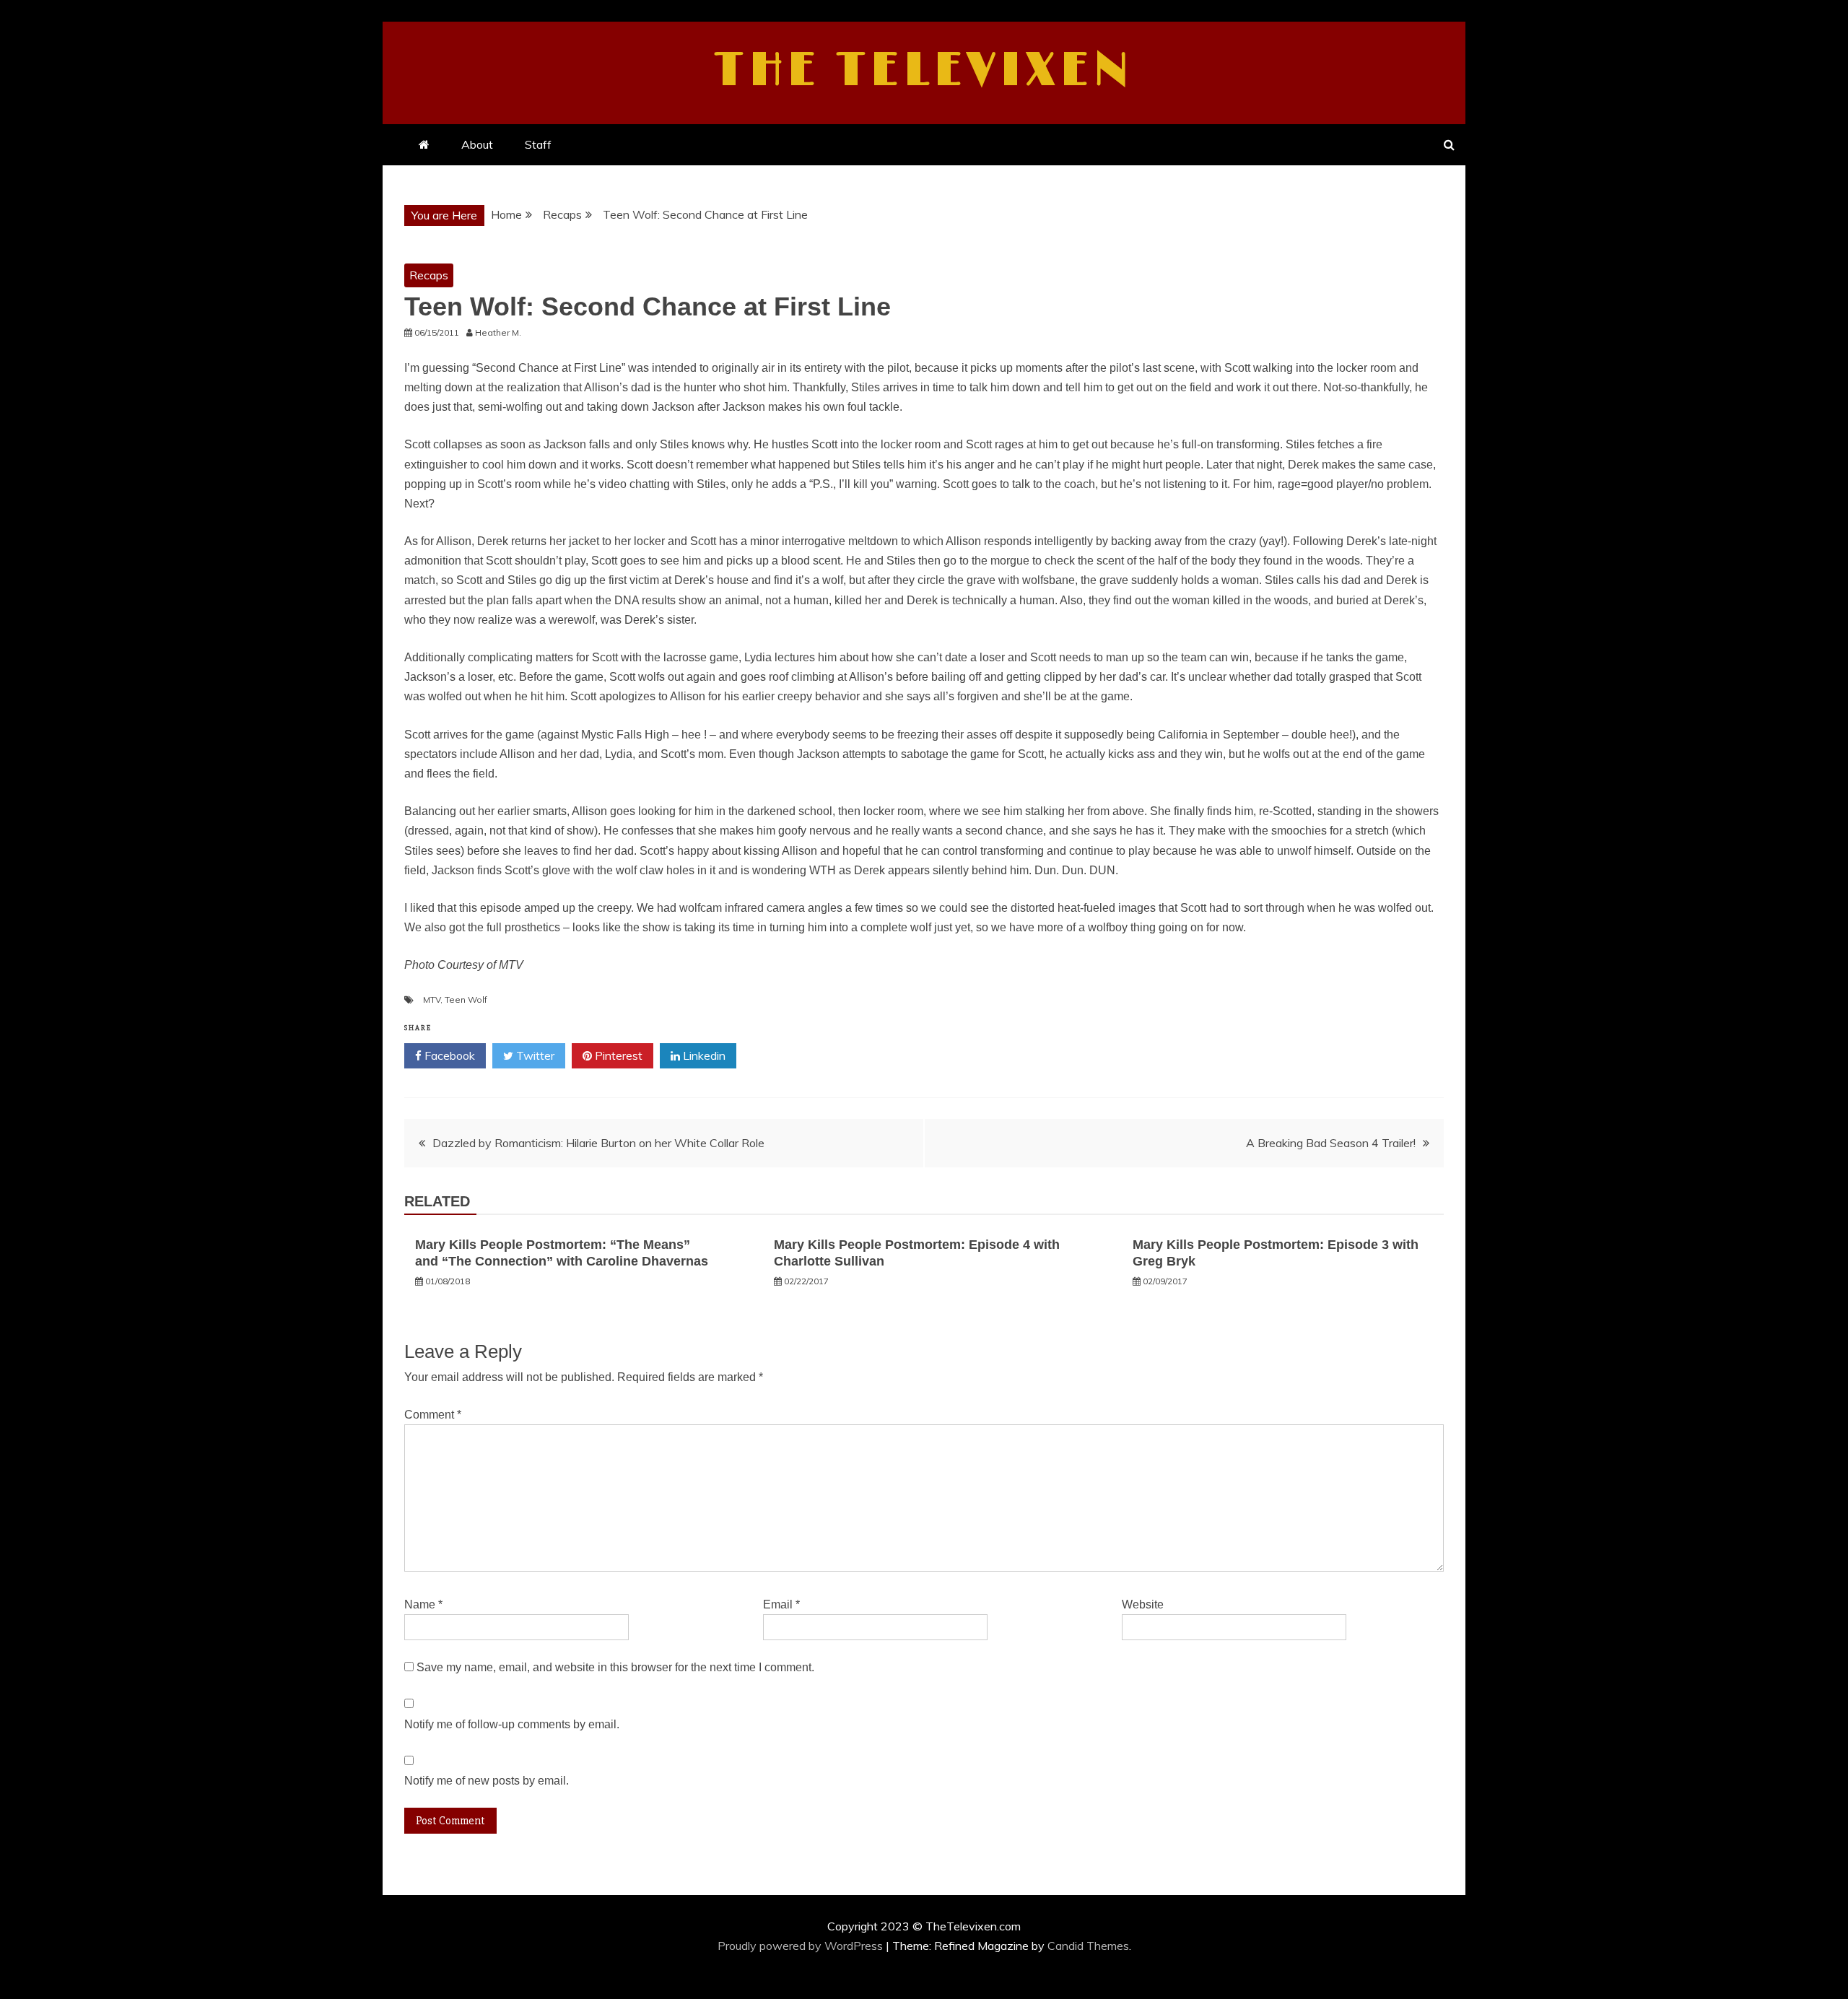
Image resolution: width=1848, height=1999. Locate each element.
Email (781, 1604)
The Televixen (924, 71)
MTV (432, 999)
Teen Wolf (466, 999)
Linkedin (703, 1055)
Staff (538, 144)
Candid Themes (1088, 1946)
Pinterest (617, 1055)
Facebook (448, 1055)
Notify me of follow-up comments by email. (512, 1724)
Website (1143, 1604)
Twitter (534, 1055)
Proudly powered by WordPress (802, 1946)
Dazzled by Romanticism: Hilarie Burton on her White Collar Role (598, 1143)
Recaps (429, 275)
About (477, 144)
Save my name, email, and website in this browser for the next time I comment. (615, 1667)
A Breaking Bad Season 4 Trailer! (1331, 1143)
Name (423, 1604)
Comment (433, 1415)
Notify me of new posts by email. (487, 1781)
